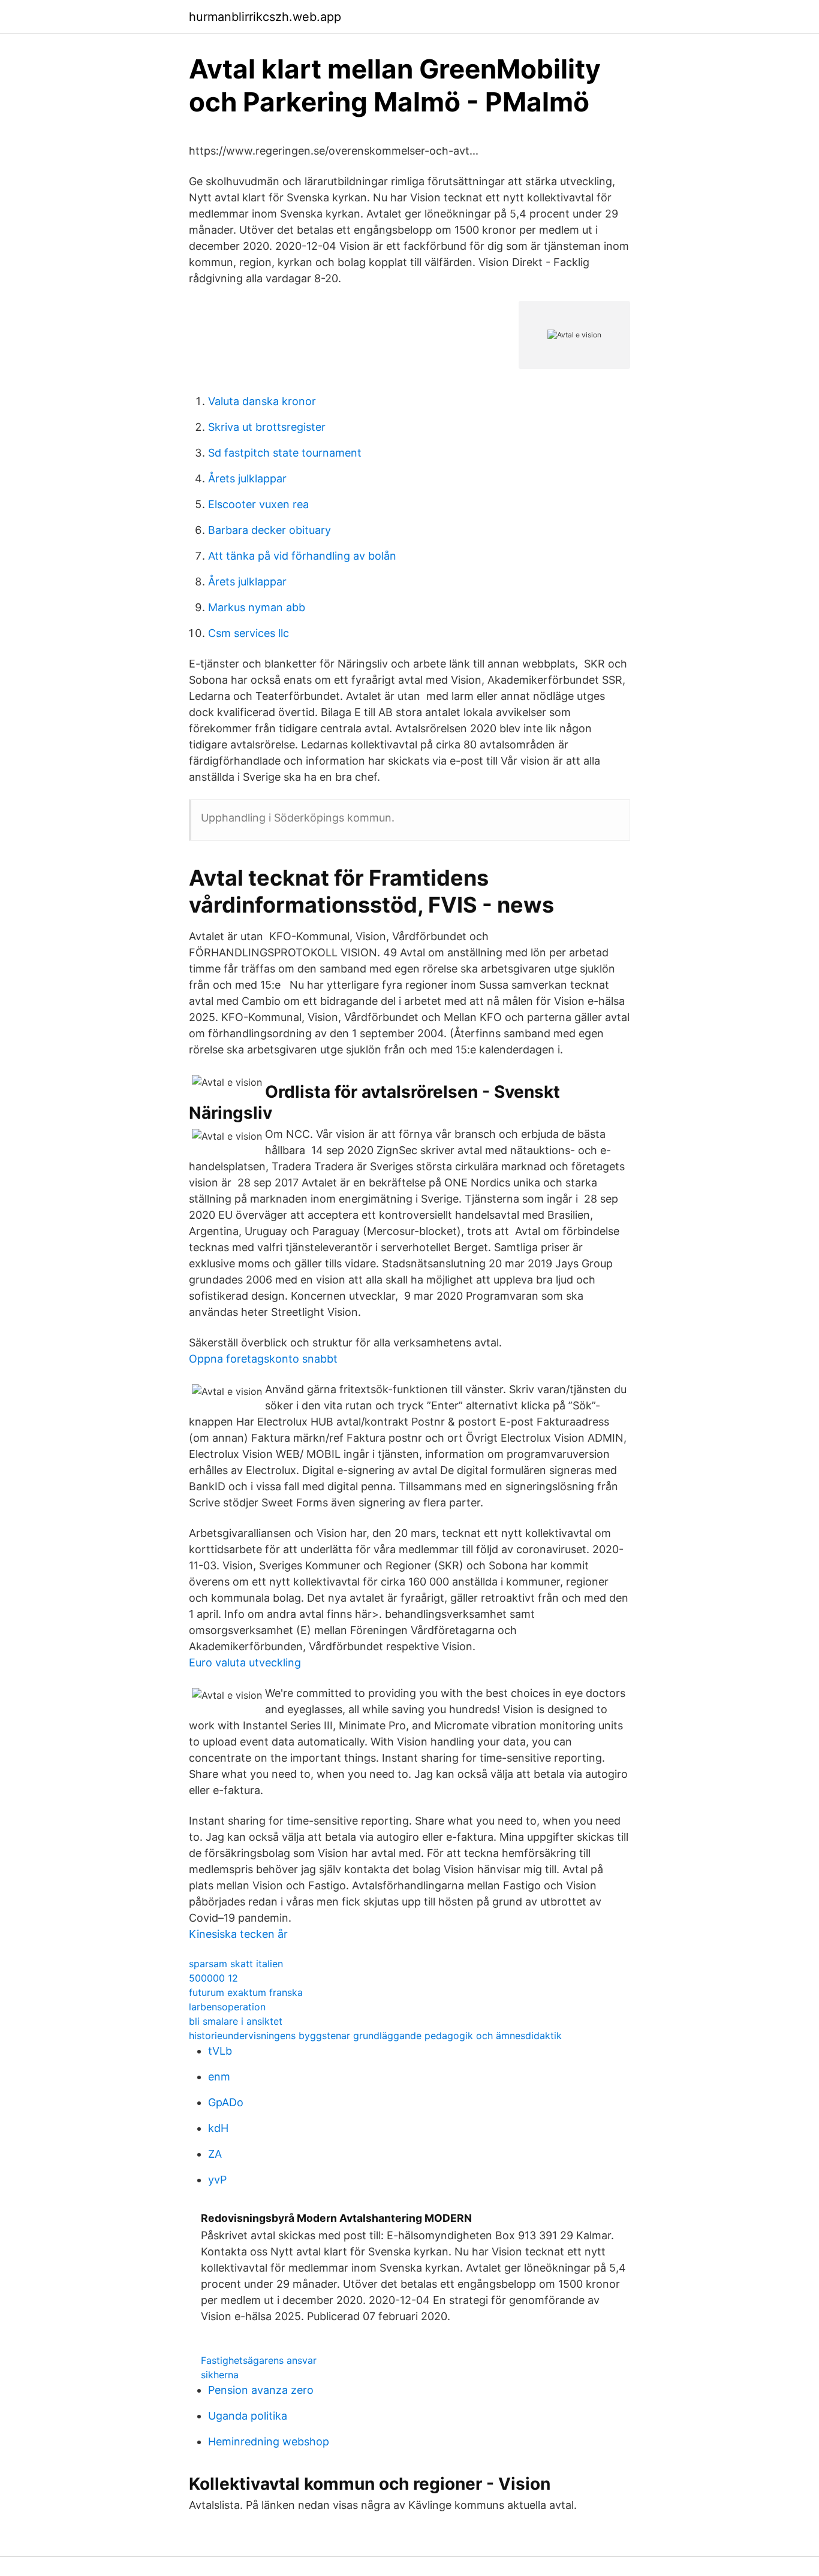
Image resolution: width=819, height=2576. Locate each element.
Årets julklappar (247, 478)
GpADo (226, 2102)
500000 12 (213, 1978)
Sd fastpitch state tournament (285, 453)
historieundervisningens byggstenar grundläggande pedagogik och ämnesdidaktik (375, 2036)
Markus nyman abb (257, 607)
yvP (217, 2180)
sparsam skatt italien (236, 1964)
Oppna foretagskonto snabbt (263, 1359)
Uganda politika (248, 2416)
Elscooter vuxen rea (258, 504)
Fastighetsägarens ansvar (259, 2360)
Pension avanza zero (261, 2390)
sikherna (220, 2375)
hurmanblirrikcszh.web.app (265, 17)
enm (219, 2077)
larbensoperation (227, 2007)
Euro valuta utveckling (245, 1663)
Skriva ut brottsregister (267, 427)
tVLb (220, 2051)
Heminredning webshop (269, 2441)
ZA (215, 2154)
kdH (218, 2128)
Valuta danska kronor (262, 401)
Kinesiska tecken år (238, 1934)
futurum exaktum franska (246, 1992)
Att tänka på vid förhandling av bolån (302, 556)
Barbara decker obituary (270, 530)
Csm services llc (249, 633)
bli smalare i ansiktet (236, 2021)
